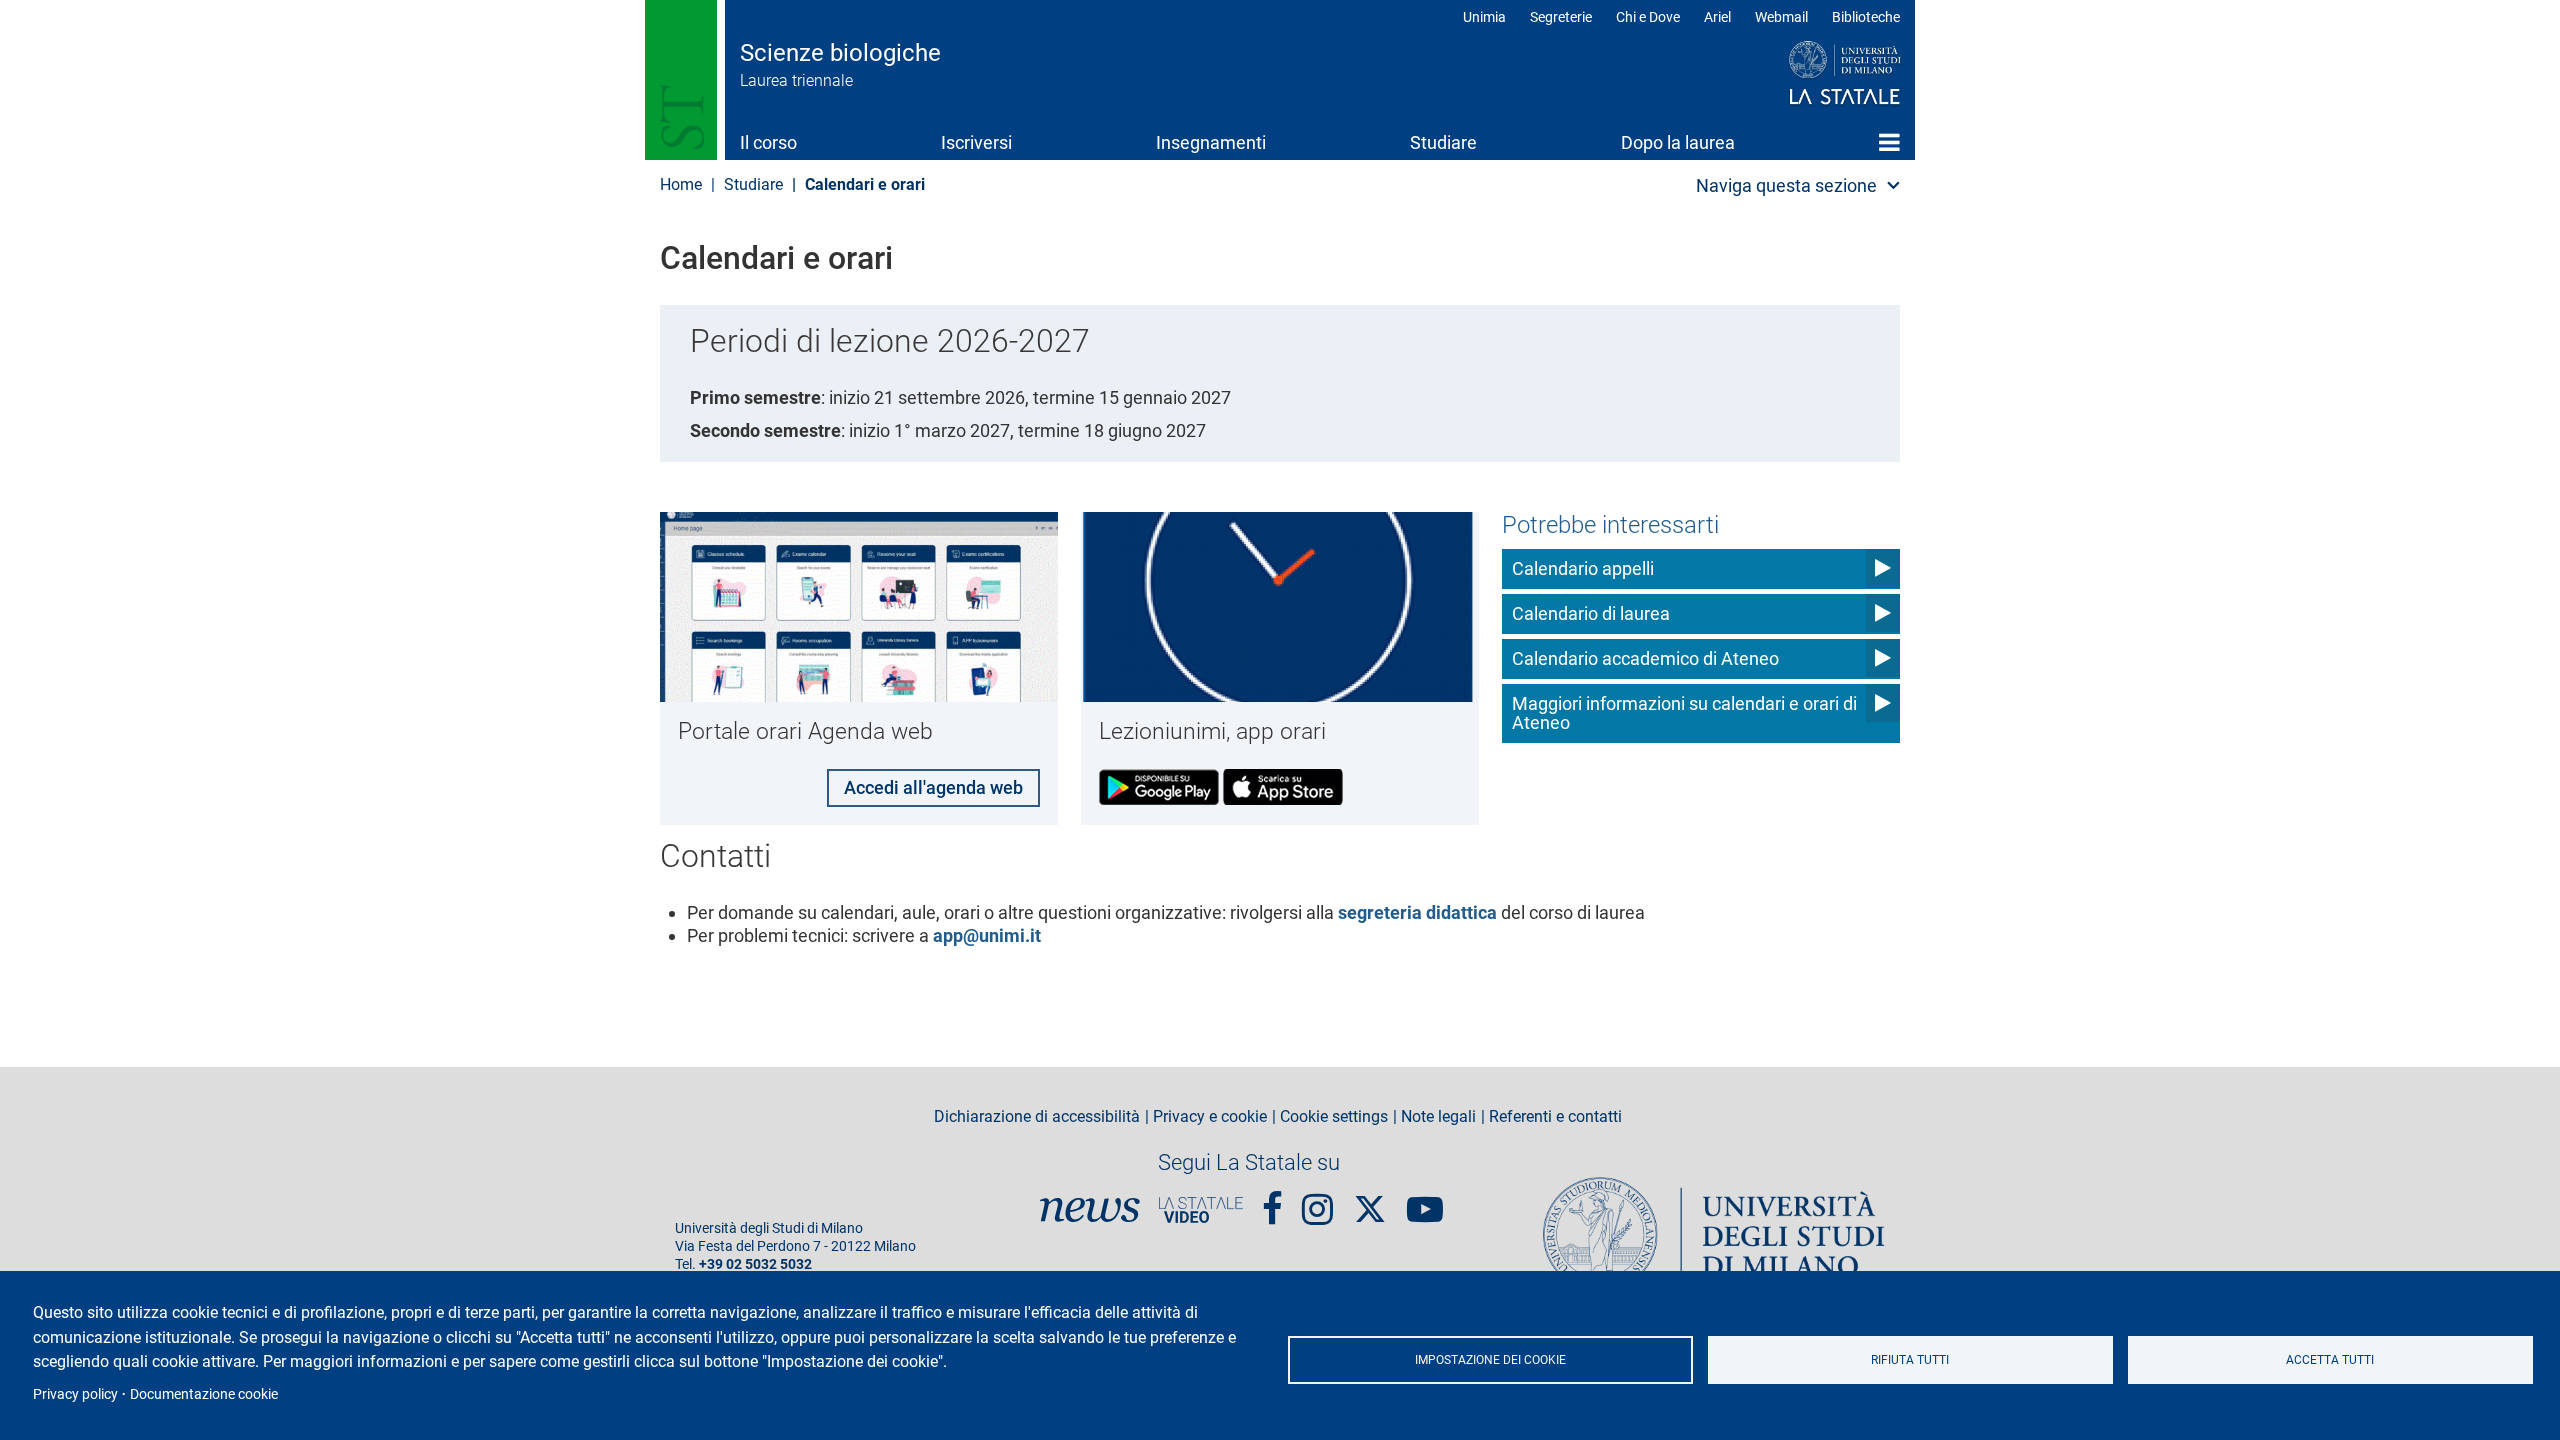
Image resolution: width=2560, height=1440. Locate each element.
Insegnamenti (1211, 142)
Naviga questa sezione (1786, 185)
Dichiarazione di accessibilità (1037, 1117)
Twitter (1370, 1199)
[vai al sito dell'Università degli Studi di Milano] (1806, 74)
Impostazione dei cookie (1490, 1360)
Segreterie (1561, 17)
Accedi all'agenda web (933, 787)
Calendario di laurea (1591, 613)
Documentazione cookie (204, 1394)
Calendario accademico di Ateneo (1645, 658)
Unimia (1484, 17)
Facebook (1272, 1201)
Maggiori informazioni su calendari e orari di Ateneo (1684, 713)
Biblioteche (1866, 17)
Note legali (1438, 1117)
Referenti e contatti (1555, 1117)
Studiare (1443, 142)
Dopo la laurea (1678, 142)
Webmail (1781, 17)
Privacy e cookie (1210, 1117)
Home (1889, 142)
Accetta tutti (2330, 1360)
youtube (1425, 1201)
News (1090, 1210)
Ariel (1717, 17)
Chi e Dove (1648, 17)
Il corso (768, 142)
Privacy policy (75, 1394)
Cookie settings (1334, 1117)
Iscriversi (976, 142)
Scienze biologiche (840, 53)
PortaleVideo (1201, 1210)
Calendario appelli (1583, 568)
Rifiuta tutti (1910, 1360)
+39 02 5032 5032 (755, 1264)
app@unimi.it (987, 935)
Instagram (1317, 1201)
